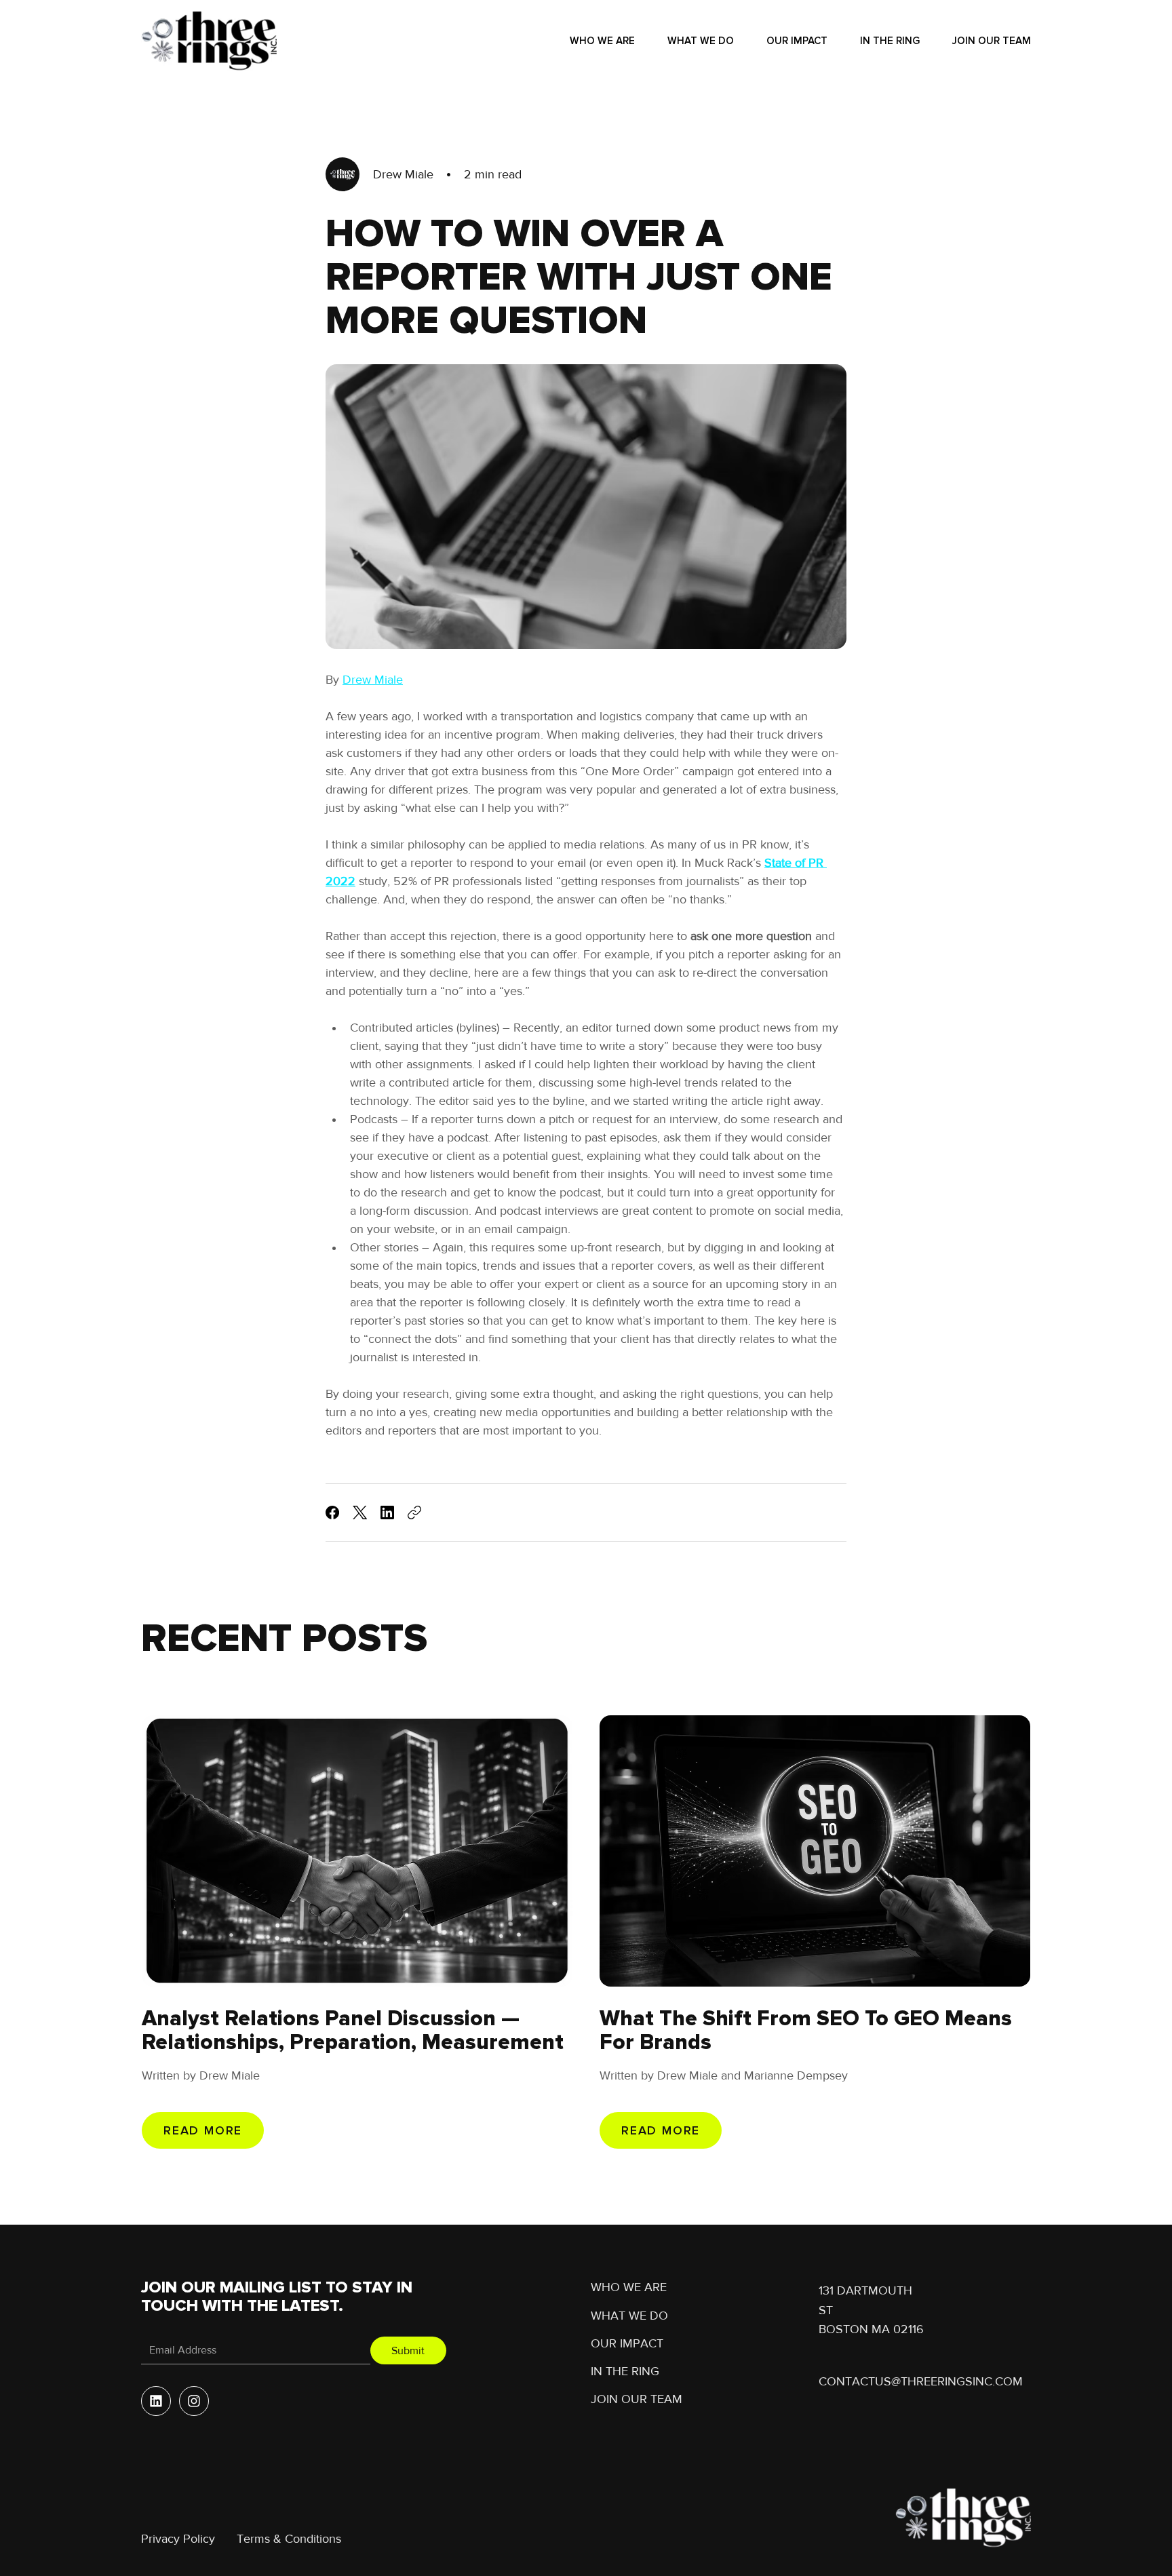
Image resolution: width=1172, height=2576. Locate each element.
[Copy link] (414, 1513)
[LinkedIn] (387, 1513)
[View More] (156, 2401)
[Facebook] (332, 1513)
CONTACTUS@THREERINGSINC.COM (921, 2381)
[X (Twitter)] (360, 1513)
